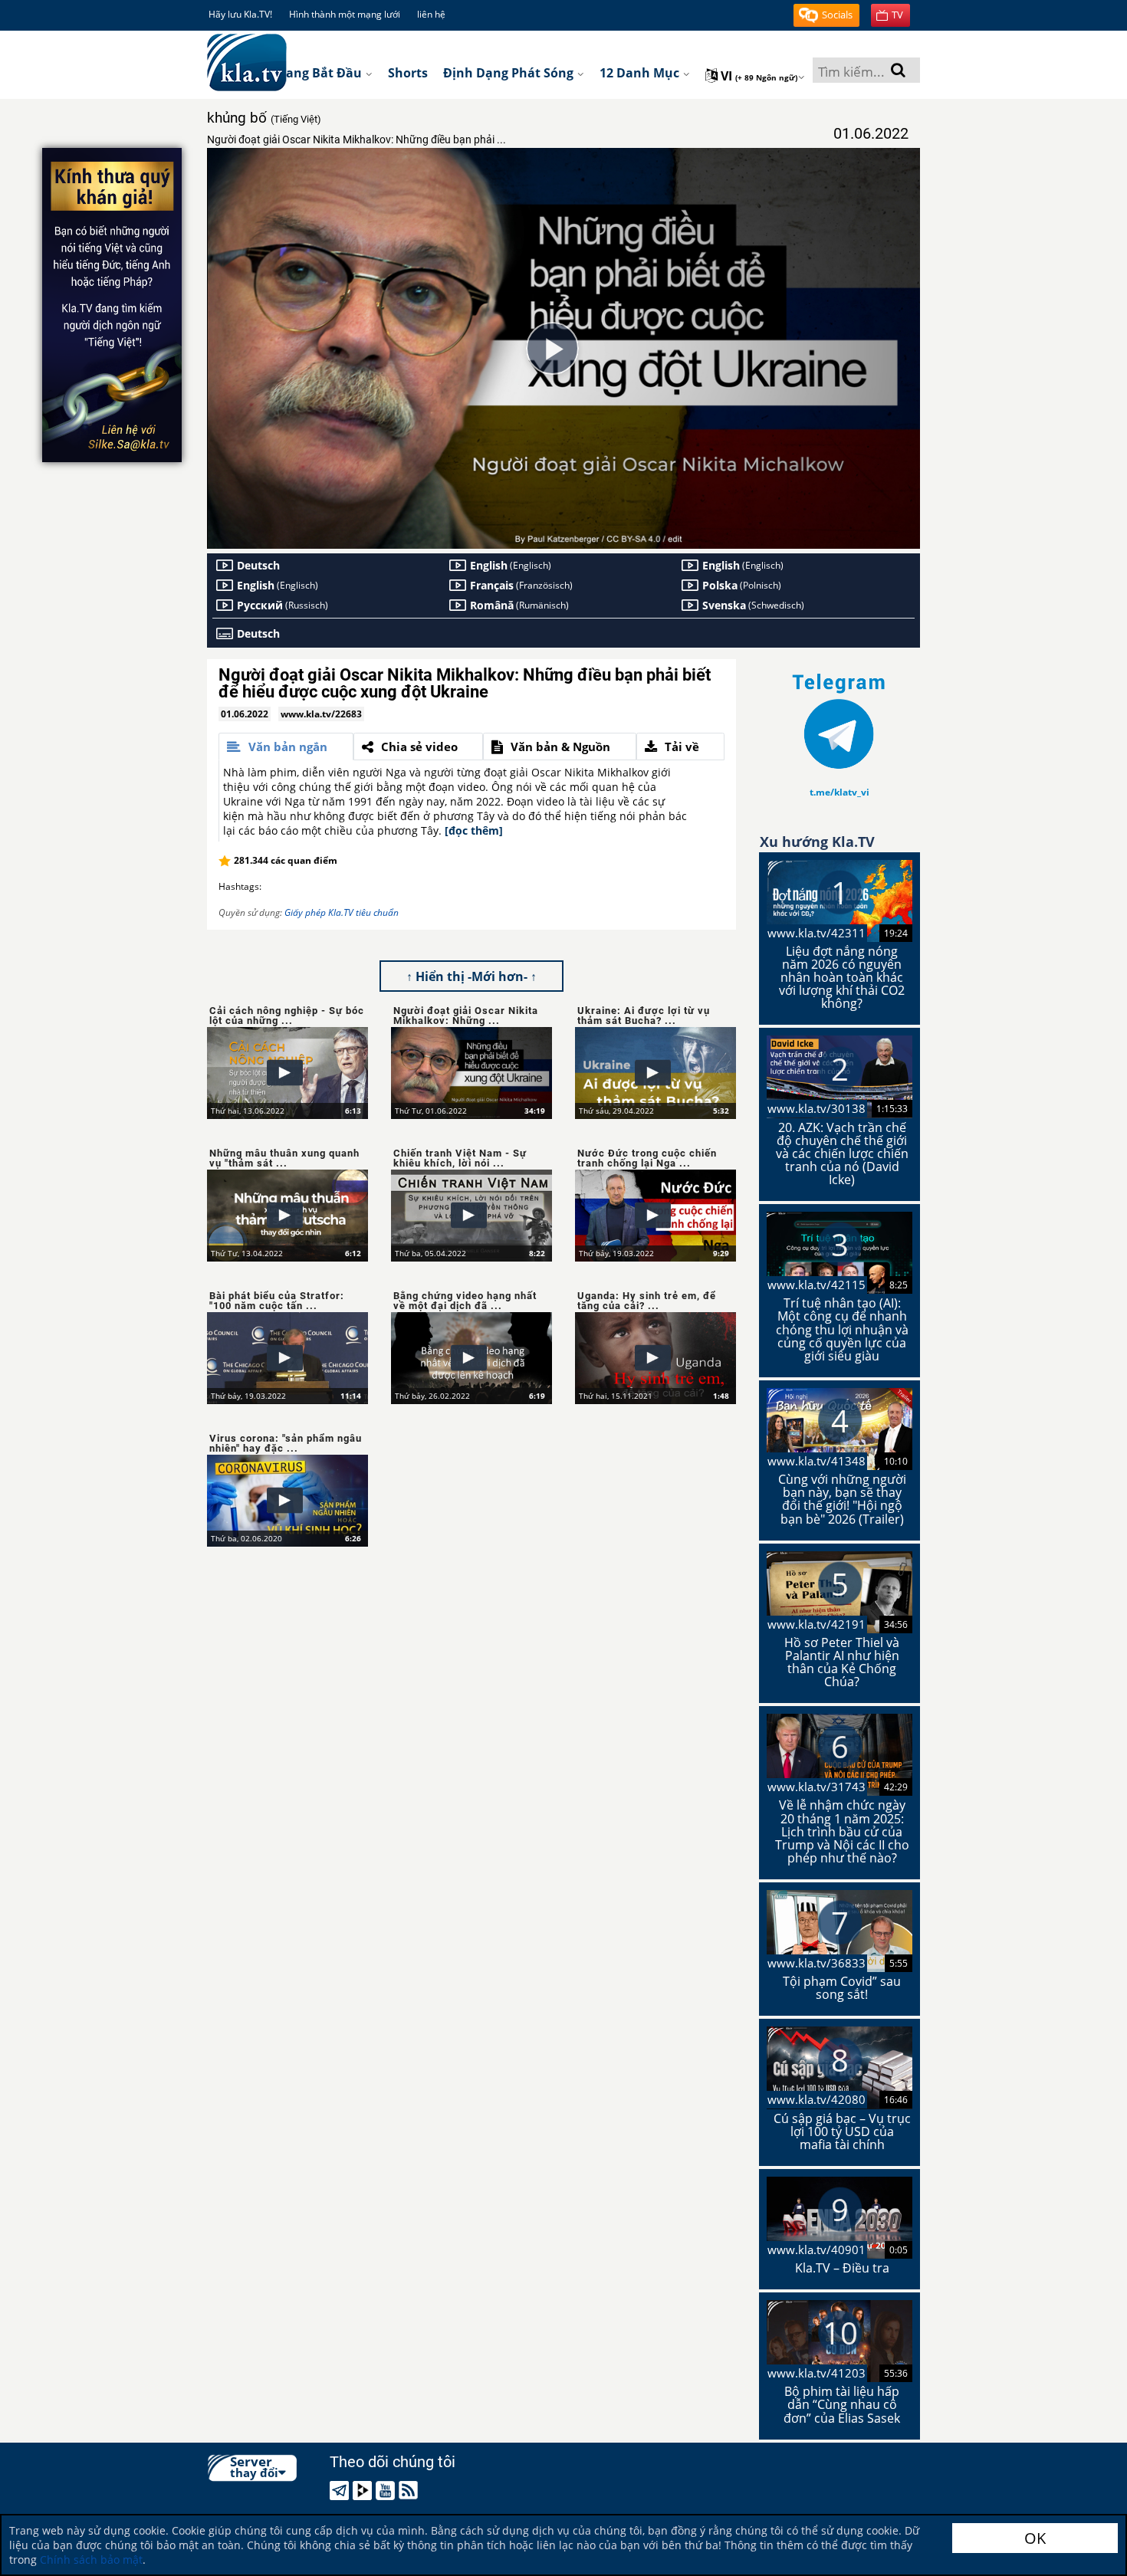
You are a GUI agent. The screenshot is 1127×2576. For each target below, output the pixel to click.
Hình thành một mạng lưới (345, 14)
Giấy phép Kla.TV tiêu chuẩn (342, 912)
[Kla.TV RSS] (411, 2490)
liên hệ (431, 14)
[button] (826, 15)
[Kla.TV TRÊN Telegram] (342, 2491)
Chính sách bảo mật (91, 2560)
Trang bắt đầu (319, 73)
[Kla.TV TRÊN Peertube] (365, 2491)
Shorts (408, 73)
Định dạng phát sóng (510, 73)
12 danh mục (641, 73)
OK (1035, 2538)
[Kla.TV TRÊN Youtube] (388, 2491)
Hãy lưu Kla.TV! (240, 14)
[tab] (286, 747)
